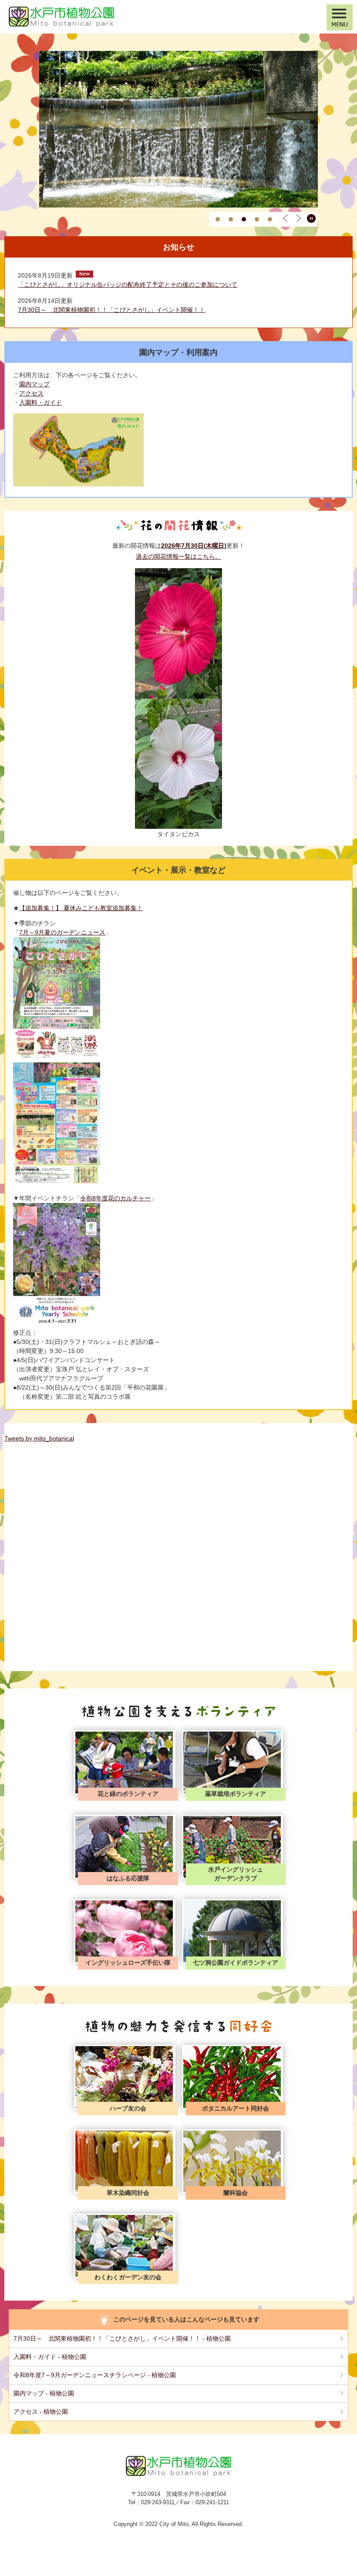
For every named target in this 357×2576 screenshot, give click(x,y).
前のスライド (285, 218)
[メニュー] (340, 17)
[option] (178, 129)
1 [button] (218, 219)
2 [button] (231, 219)
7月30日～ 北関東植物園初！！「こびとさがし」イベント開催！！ (111, 310)
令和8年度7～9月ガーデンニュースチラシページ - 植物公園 (95, 2375)
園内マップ (34, 384)
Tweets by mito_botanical (39, 1438)
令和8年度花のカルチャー (115, 1198)
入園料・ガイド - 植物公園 (50, 2357)
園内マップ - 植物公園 (44, 2393)
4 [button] (257, 219)
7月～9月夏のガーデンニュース (62, 932)
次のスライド (298, 218)
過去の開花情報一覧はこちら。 (178, 556)
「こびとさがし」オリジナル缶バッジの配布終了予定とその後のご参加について (128, 285)
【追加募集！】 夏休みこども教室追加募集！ (81, 908)
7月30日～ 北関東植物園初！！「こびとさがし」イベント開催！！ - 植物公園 (122, 2338)
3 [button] (244, 219)
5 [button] (270, 219)
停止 (311, 218)
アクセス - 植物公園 (41, 2412)
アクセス (31, 393)
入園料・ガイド (40, 402)
